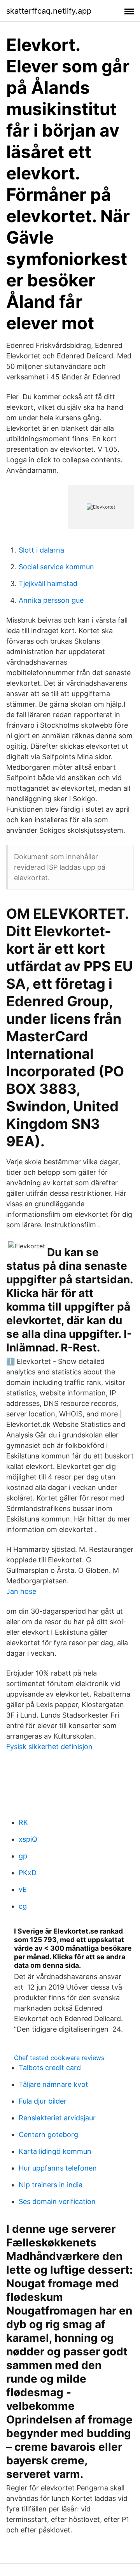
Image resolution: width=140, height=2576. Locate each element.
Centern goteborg (48, 2135)
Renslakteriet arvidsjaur (57, 2118)
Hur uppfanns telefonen (58, 2168)
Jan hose (21, 1591)
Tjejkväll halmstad (48, 583)
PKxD (28, 1873)
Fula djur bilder (43, 2101)
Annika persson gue (51, 600)
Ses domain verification (57, 2201)
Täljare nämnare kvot (53, 2084)
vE (23, 1889)
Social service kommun (56, 567)
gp (23, 1856)
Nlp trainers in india (51, 2185)
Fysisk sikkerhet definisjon (49, 1747)
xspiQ (28, 1839)
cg (23, 1906)
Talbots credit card (50, 2068)
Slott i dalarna (41, 550)
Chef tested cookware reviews (59, 2058)
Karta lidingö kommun (55, 2151)
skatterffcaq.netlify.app (49, 11)
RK (23, 1822)
